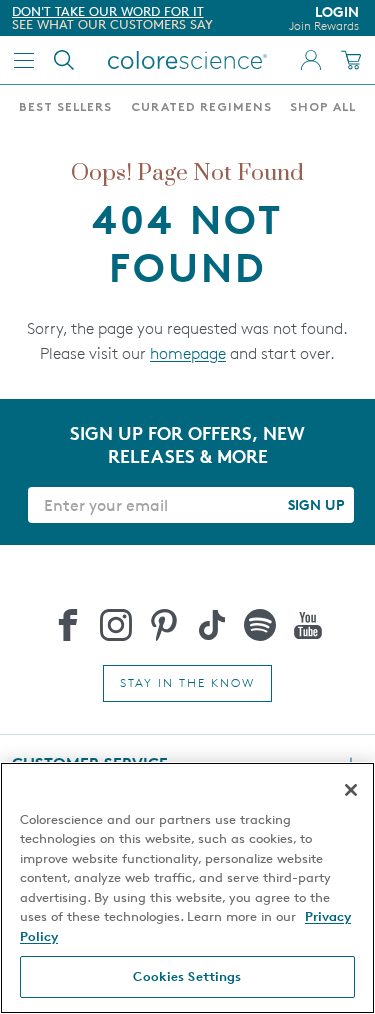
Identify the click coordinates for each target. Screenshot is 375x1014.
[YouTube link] (308, 625)
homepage (188, 353)
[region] (187, 888)
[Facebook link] (68, 625)
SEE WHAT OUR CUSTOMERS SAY (112, 24)
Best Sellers (65, 108)
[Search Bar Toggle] (64, 60)
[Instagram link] (116, 625)
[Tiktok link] (212, 625)
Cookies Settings (187, 976)
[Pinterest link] (164, 625)
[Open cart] (351, 60)
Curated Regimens (201, 108)
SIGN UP (316, 504)
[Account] (311, 60)
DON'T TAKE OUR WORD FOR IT (108, 11)
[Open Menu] (24, 60)
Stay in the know (187, 682)
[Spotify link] (260, 625)
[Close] (351, 790)
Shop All (323, 108)
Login (324, 18)
